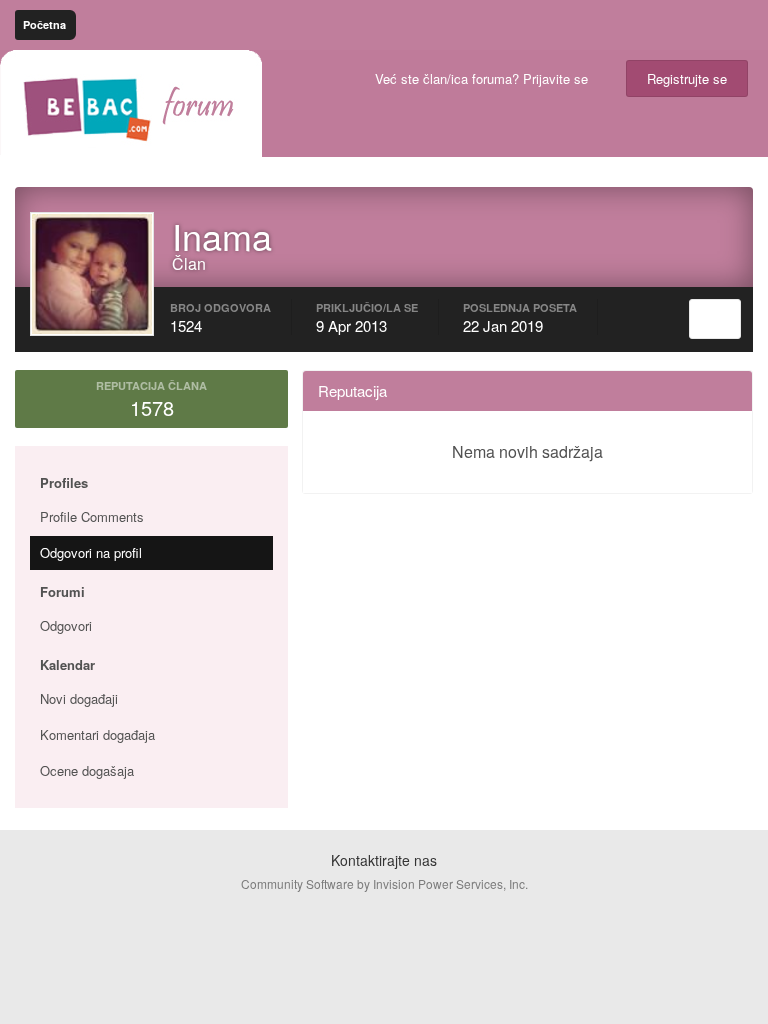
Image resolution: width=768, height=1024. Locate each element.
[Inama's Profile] (715, 319)
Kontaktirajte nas (384, 860)
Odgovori (66, 625)
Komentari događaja (97, 734)
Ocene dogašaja (87, 770)
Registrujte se (687, 78)
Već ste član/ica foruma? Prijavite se (485, 78)
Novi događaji (79, 698)
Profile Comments (92, 516)
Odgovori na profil (91, 552)
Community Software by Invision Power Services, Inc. (384, 883)
